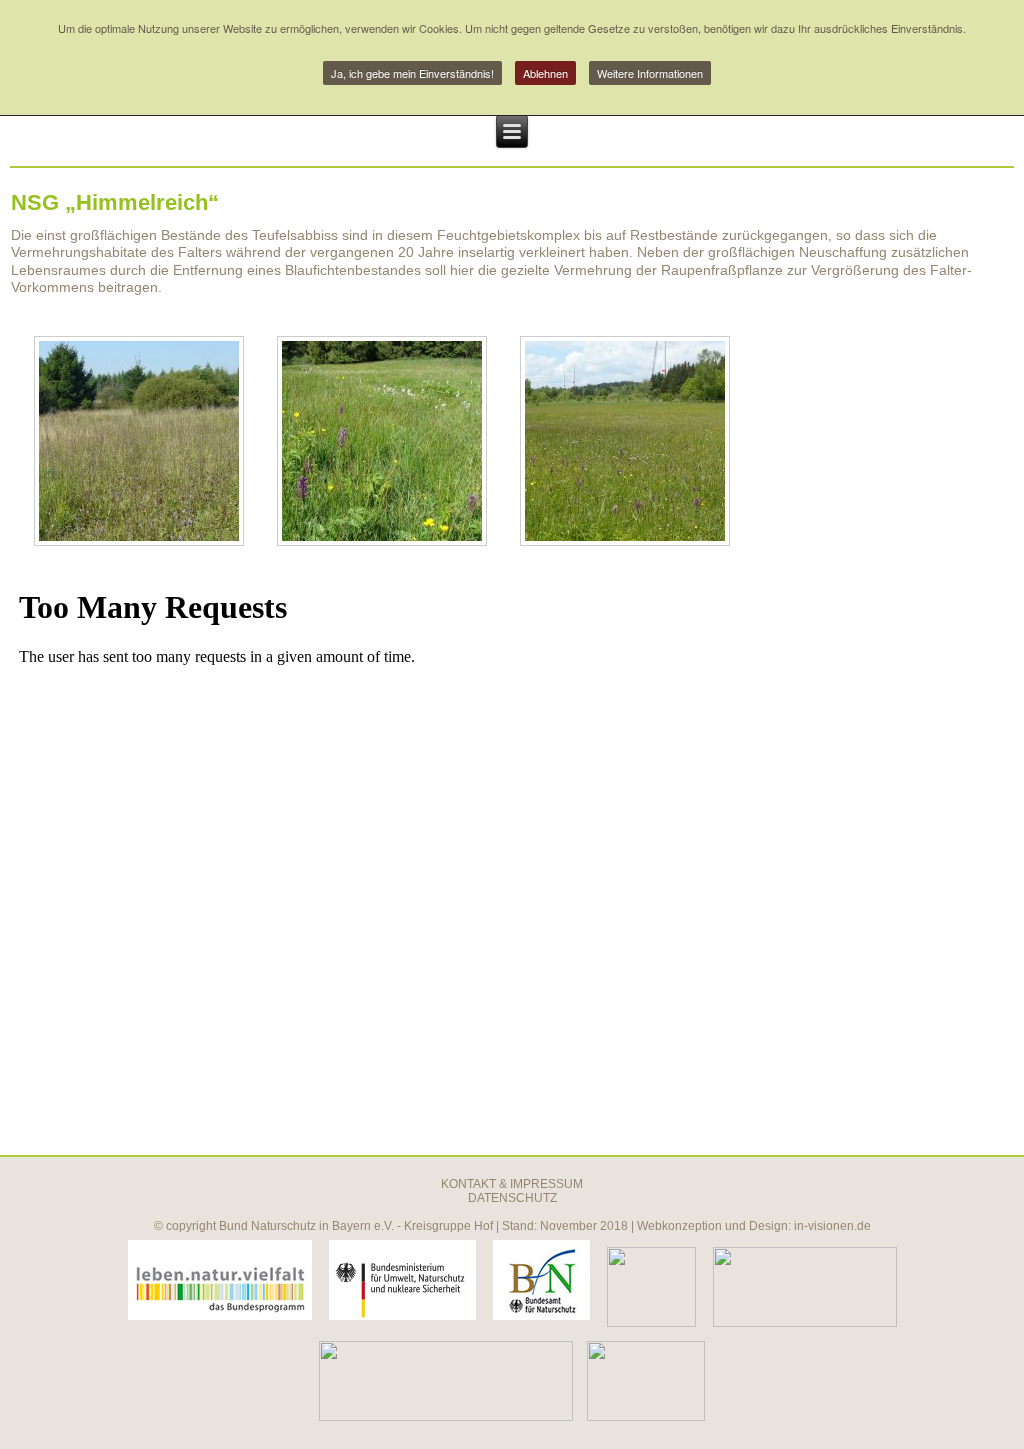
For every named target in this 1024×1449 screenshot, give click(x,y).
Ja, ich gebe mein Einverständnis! (412, 73)
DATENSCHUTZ (512, 1198)
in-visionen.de (832, 1226)
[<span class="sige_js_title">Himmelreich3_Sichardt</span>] (382, 541)
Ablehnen (545, 73)
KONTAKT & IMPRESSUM (512, 1184)
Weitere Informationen (650, 73)
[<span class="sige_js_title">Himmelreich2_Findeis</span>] (139, 541)
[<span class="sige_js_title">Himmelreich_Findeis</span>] (625, 541)
